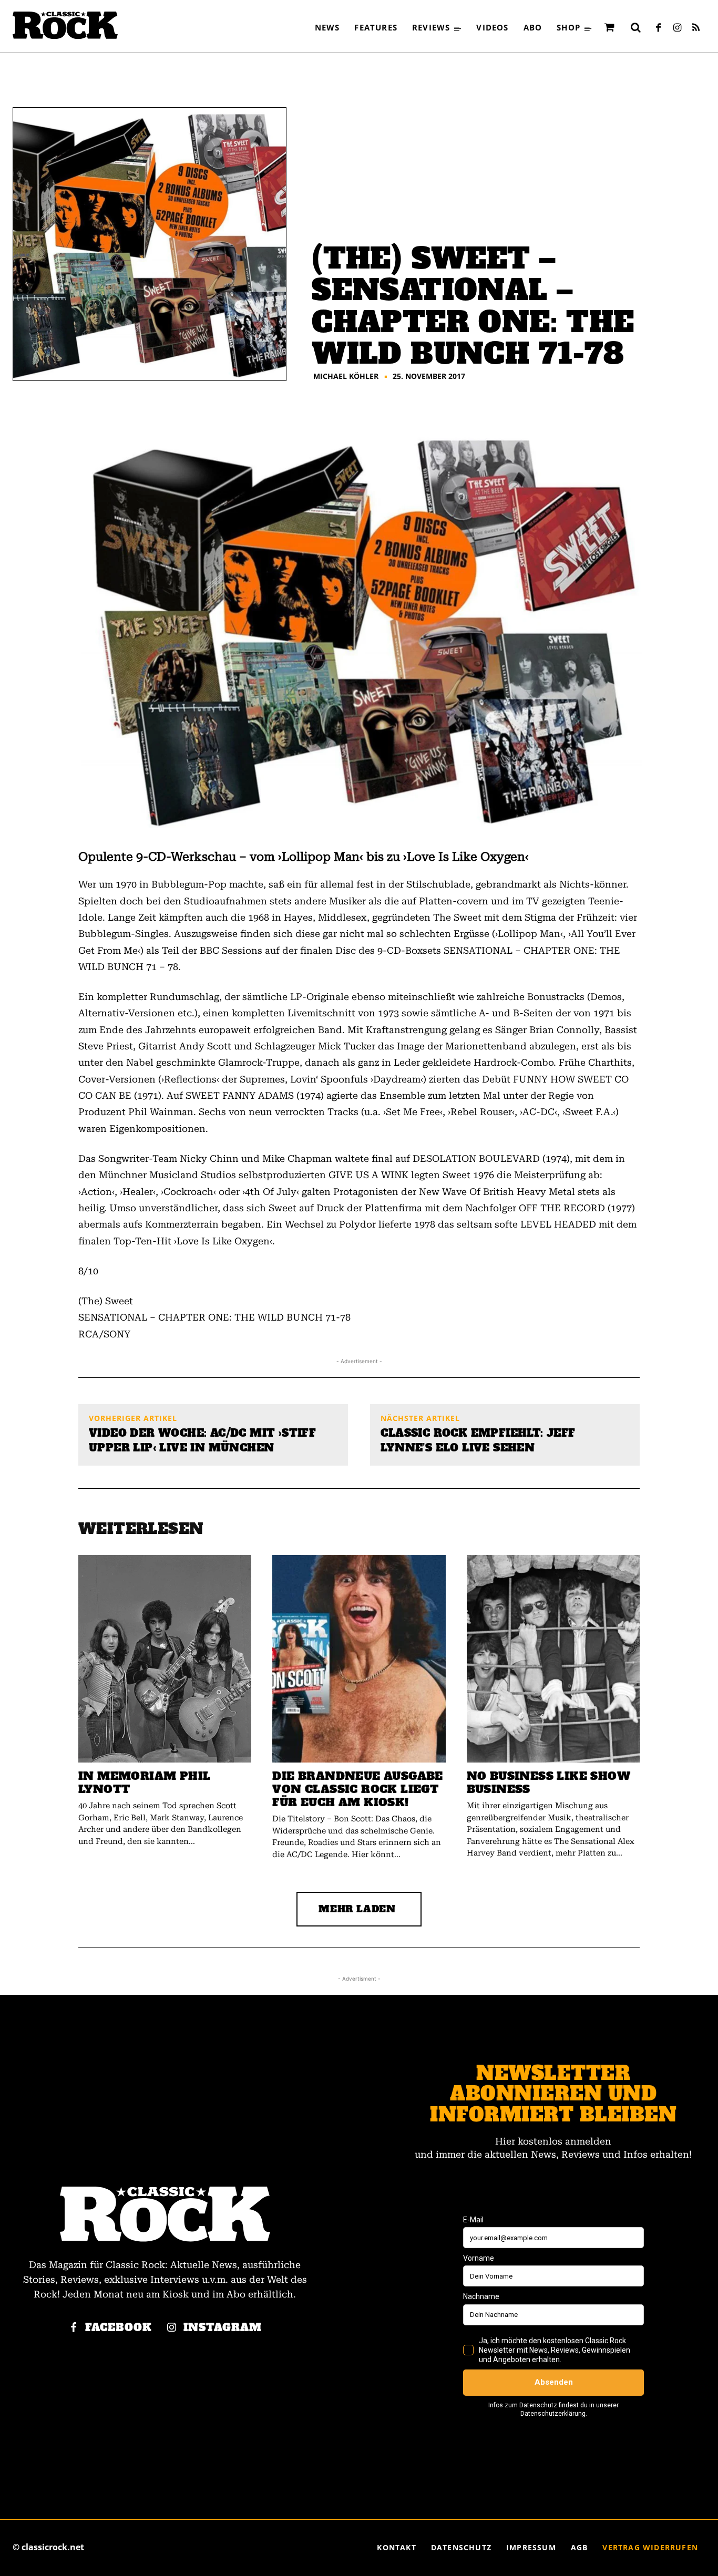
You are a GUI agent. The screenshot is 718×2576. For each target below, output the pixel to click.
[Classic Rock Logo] (65, 25)
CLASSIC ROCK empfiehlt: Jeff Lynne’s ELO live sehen (478, 1440)
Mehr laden (357, 1909)
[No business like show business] (553, 1659)
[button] (635, 27)
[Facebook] (658, 28)
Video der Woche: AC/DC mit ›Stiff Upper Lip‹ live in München (202, 1440)
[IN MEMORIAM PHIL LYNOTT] (165, 1659)
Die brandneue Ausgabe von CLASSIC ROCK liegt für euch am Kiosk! (357, 1789)
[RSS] (696, 28)
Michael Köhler (346, 376)
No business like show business (548, 1782)
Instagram (223, 2328)
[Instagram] (677, 28)
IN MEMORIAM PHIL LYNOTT (144, 1782)
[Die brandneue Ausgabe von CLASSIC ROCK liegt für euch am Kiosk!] (359, 1659)
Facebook (119, 2328)
